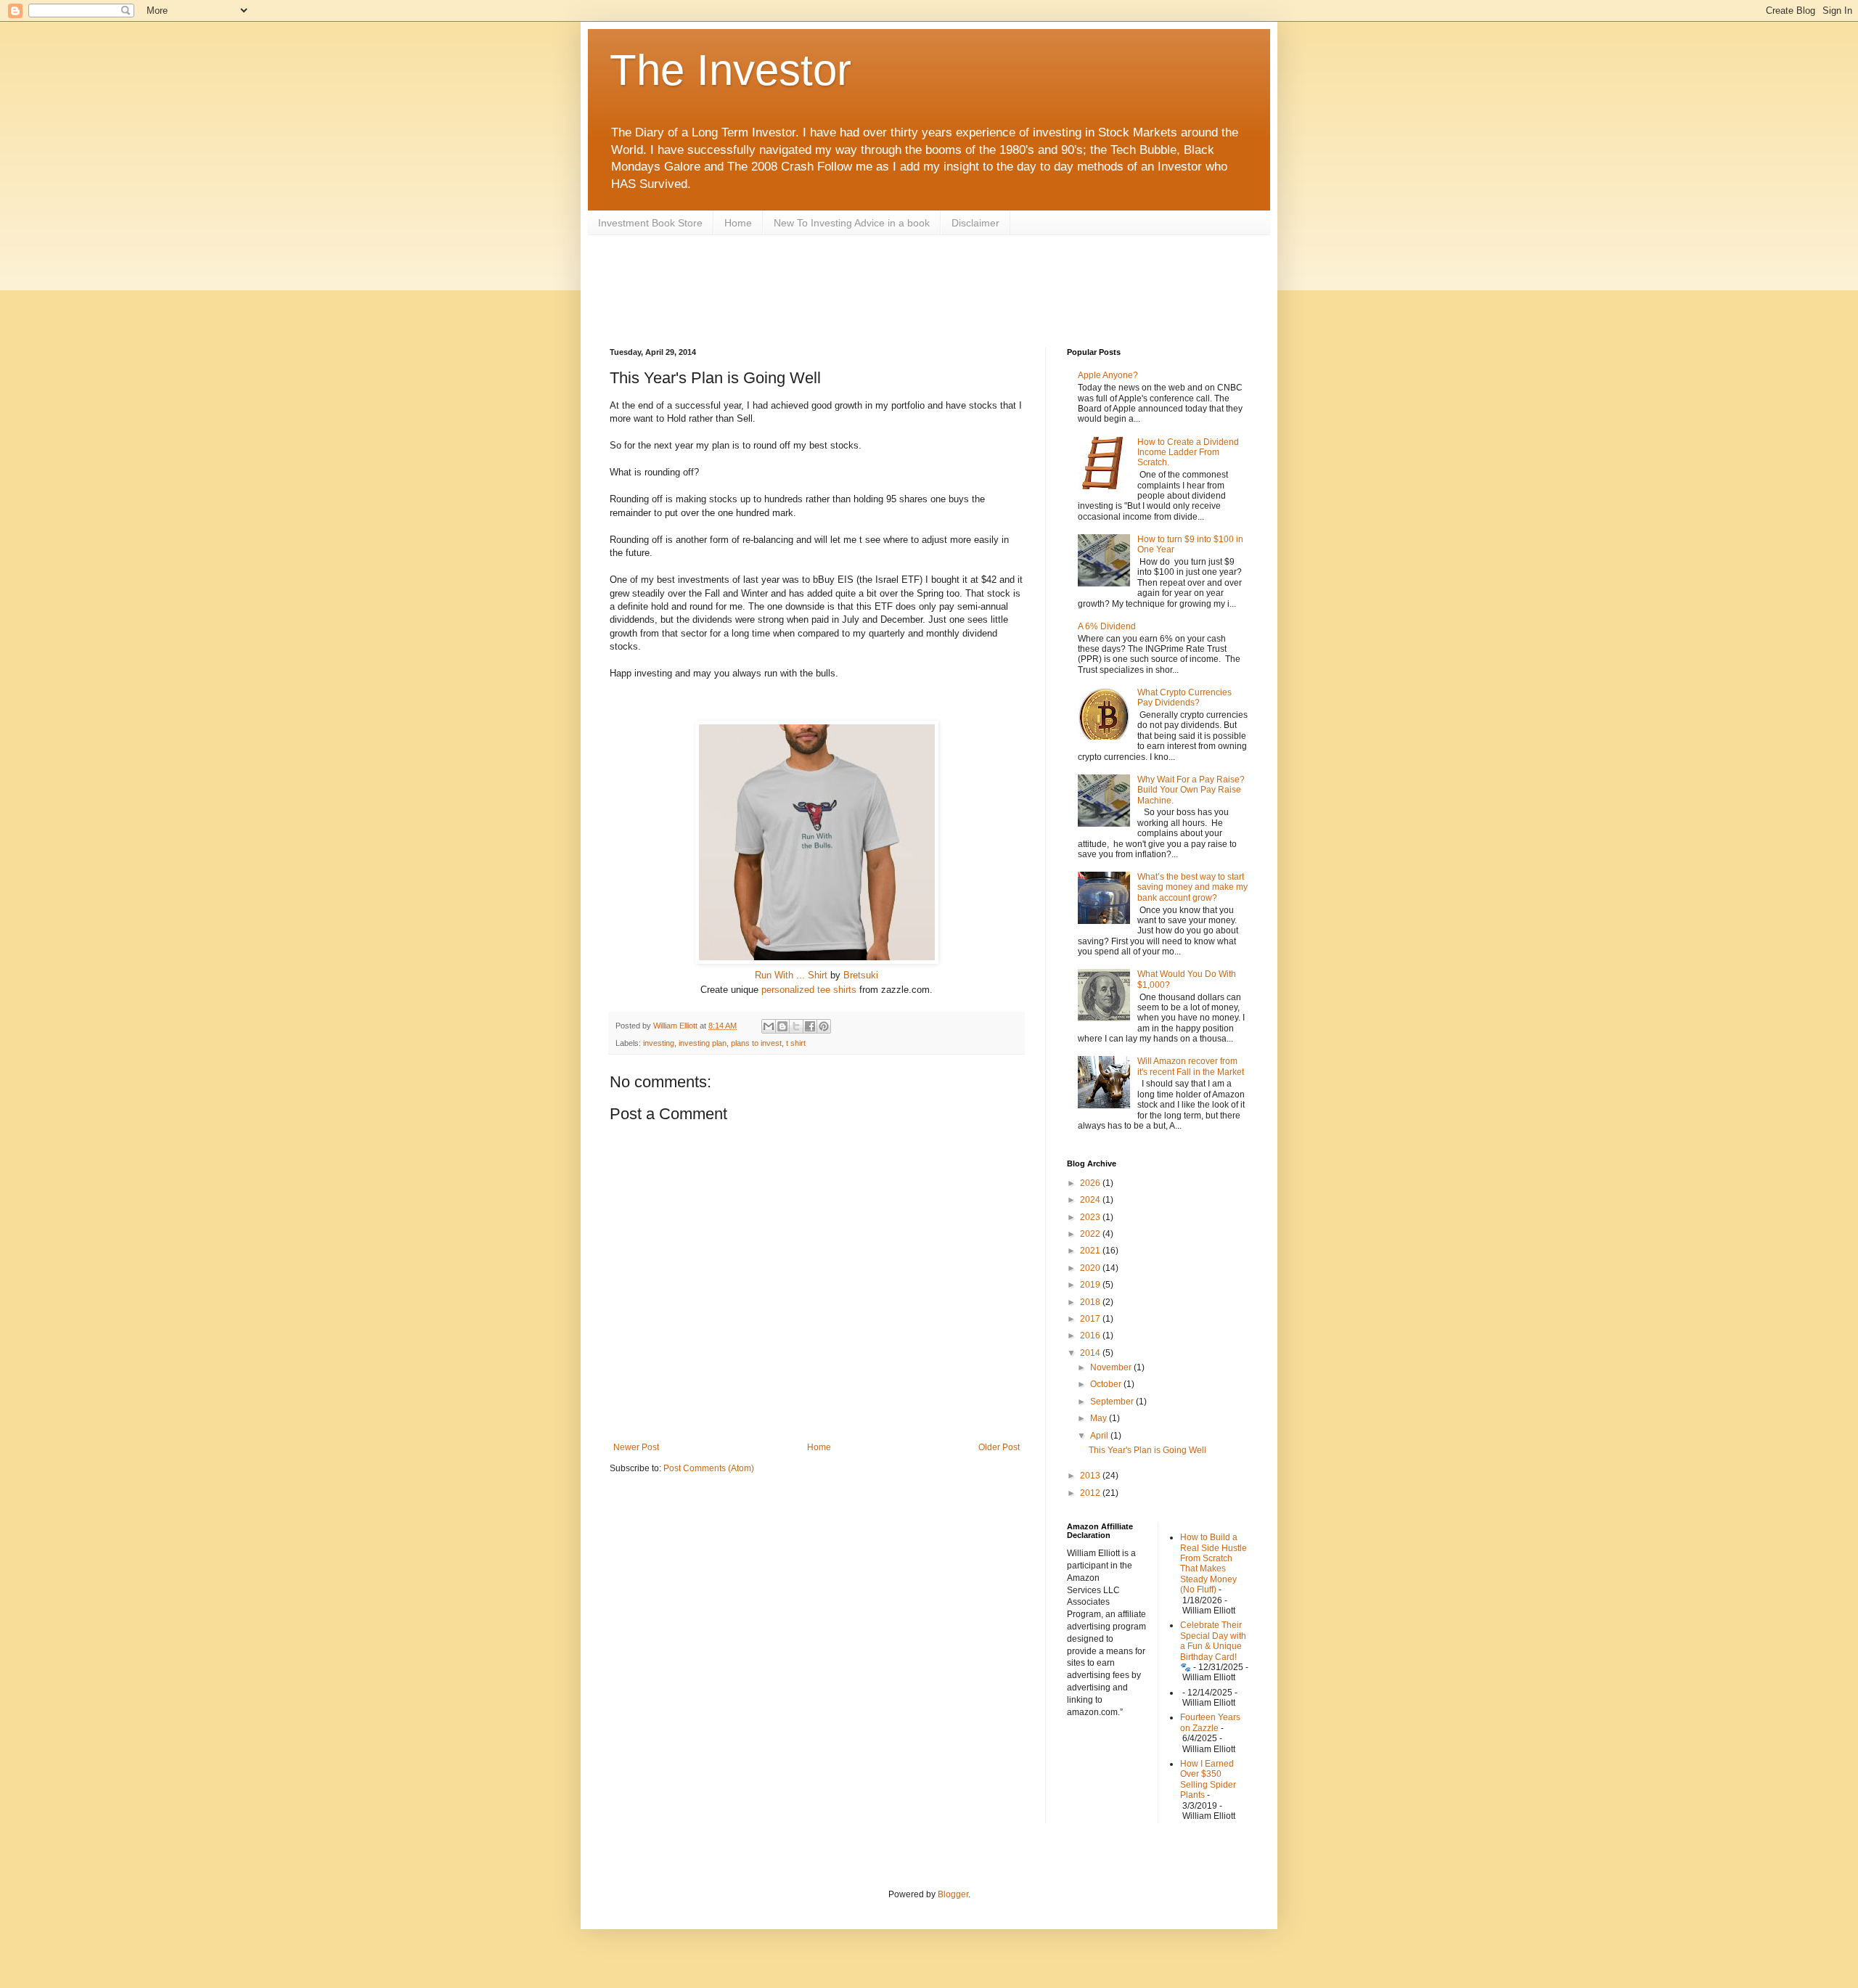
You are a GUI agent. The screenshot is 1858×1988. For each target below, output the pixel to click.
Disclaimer (975, 223)
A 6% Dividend (1107, 626)
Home (738, 223)
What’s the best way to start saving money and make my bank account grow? (1192, 887)
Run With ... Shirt (791, 975)
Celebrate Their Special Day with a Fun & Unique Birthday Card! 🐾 (1213, 1646)
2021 (1091, 1251)
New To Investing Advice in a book (852, 223)
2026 (1091, 1183)
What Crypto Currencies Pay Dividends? (1184, 698)
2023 (1091, 1217)
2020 (1091, 1268)
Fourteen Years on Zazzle (1210, 1722)
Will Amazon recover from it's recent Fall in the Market (1191, 1066)
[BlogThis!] (782, 1026)
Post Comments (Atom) (709, 1468)
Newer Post (636, 1447)
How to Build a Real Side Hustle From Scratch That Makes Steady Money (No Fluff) (1214, 1563)
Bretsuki (861, 975)
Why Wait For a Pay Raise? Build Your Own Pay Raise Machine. (1191, 790)
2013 (1091, 1476)
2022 (1091, 1234)
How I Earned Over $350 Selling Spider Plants (1208, 1779)
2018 (1091, 1302)
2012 (1091, 1493)
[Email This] (769, 1026)
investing (659, 1043)
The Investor (730, 70)
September (1113, 1402)
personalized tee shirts (809, 990)
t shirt (796, 1043)
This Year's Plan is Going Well (1147, 1450)
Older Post (999, 1447)
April (1100, 1436)
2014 (1091, 1353)
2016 (1091, 1335)
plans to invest (756, 1043)
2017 (1091, 1319)
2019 (1091, 1285)
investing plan (703, 1043)
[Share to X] (796, 1026)
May (1100, 1418)
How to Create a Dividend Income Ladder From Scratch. (1188, 453)
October (1107, 1384)
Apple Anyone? (1108, 375)
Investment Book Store (650, 223)
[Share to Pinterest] (824, 1026)
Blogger (953, 1894)
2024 (1091, 1200)
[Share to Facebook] (810, 1026)
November (1112, 1367)
